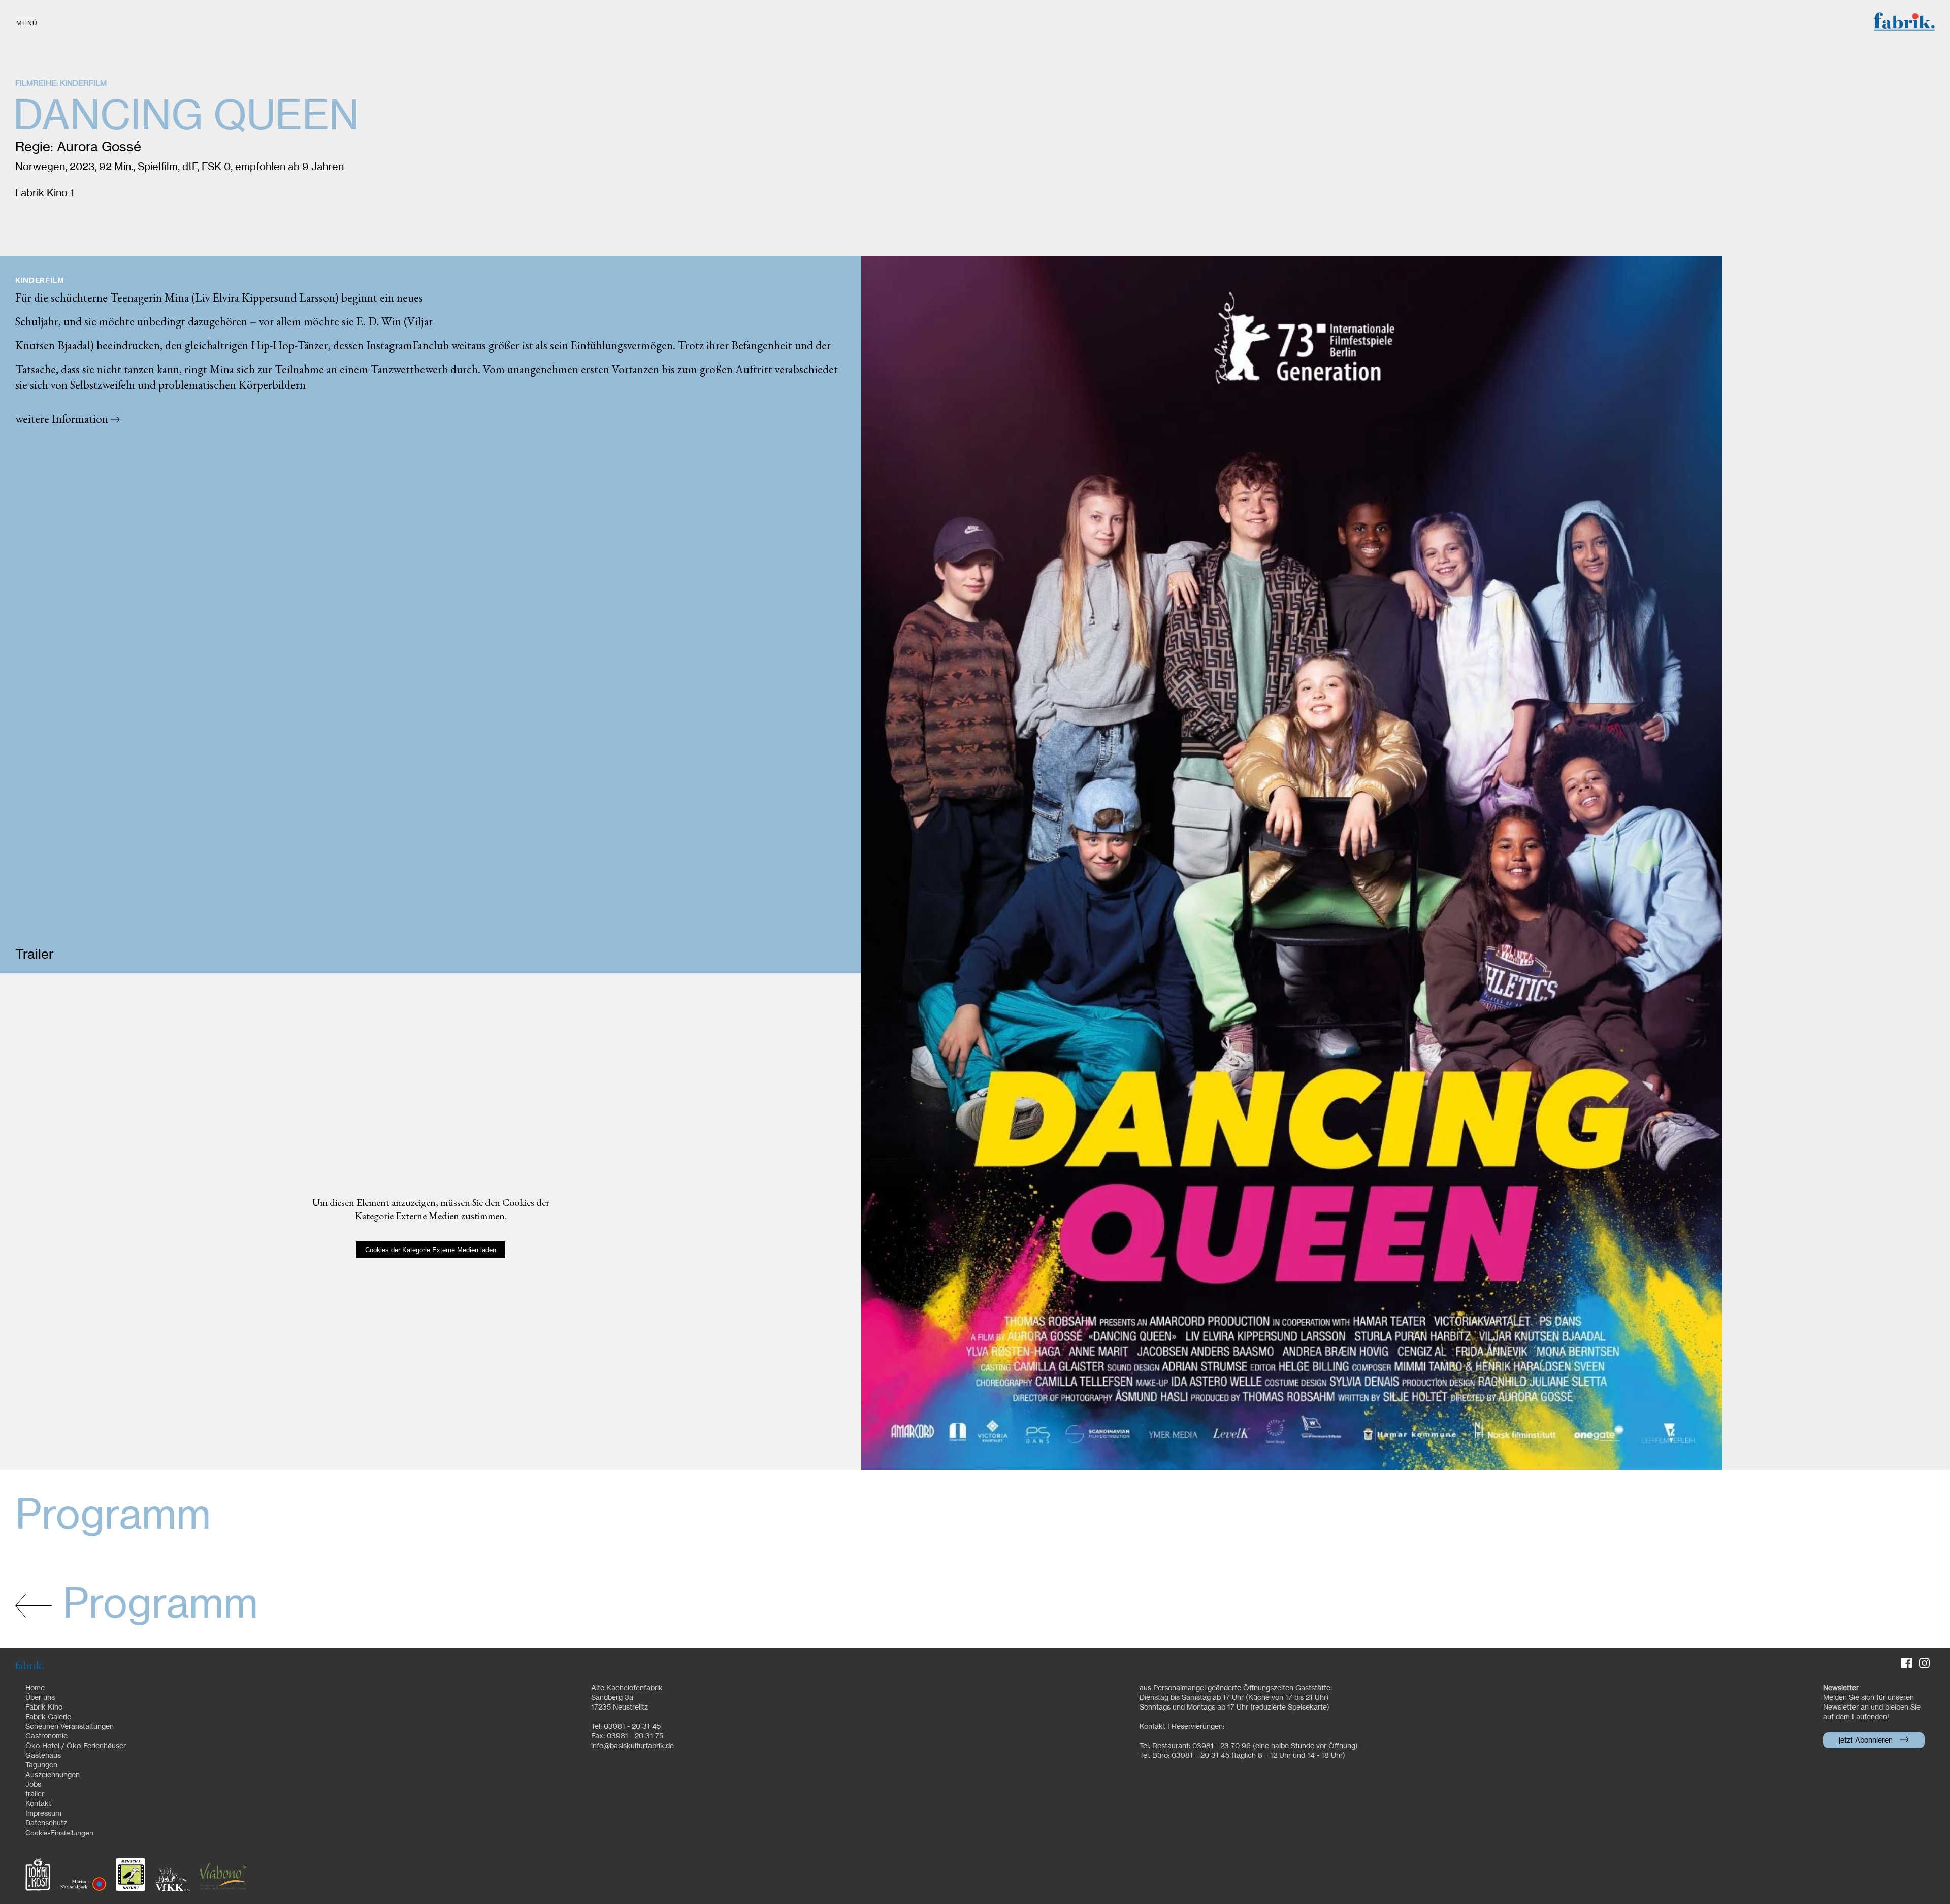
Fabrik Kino (44, 1708)
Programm (155, 1605)
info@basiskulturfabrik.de (632, 1746)
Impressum (43, 1814)
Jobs (33, 1785)
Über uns (40, 1698)
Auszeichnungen (53, 1775)
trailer (35, 1794)
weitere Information (63, 419)
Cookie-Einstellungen (59, 1833)
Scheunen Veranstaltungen (70, 1727)
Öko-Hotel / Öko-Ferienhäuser (76, 1746)
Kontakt (38, 1804)
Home (35, 1688)
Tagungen (41, 1765)
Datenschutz (46, 1823)
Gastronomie (46, 1736)
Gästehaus (43, 1756)
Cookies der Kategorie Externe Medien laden (431, 1250)
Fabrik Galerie (48, 1717)
